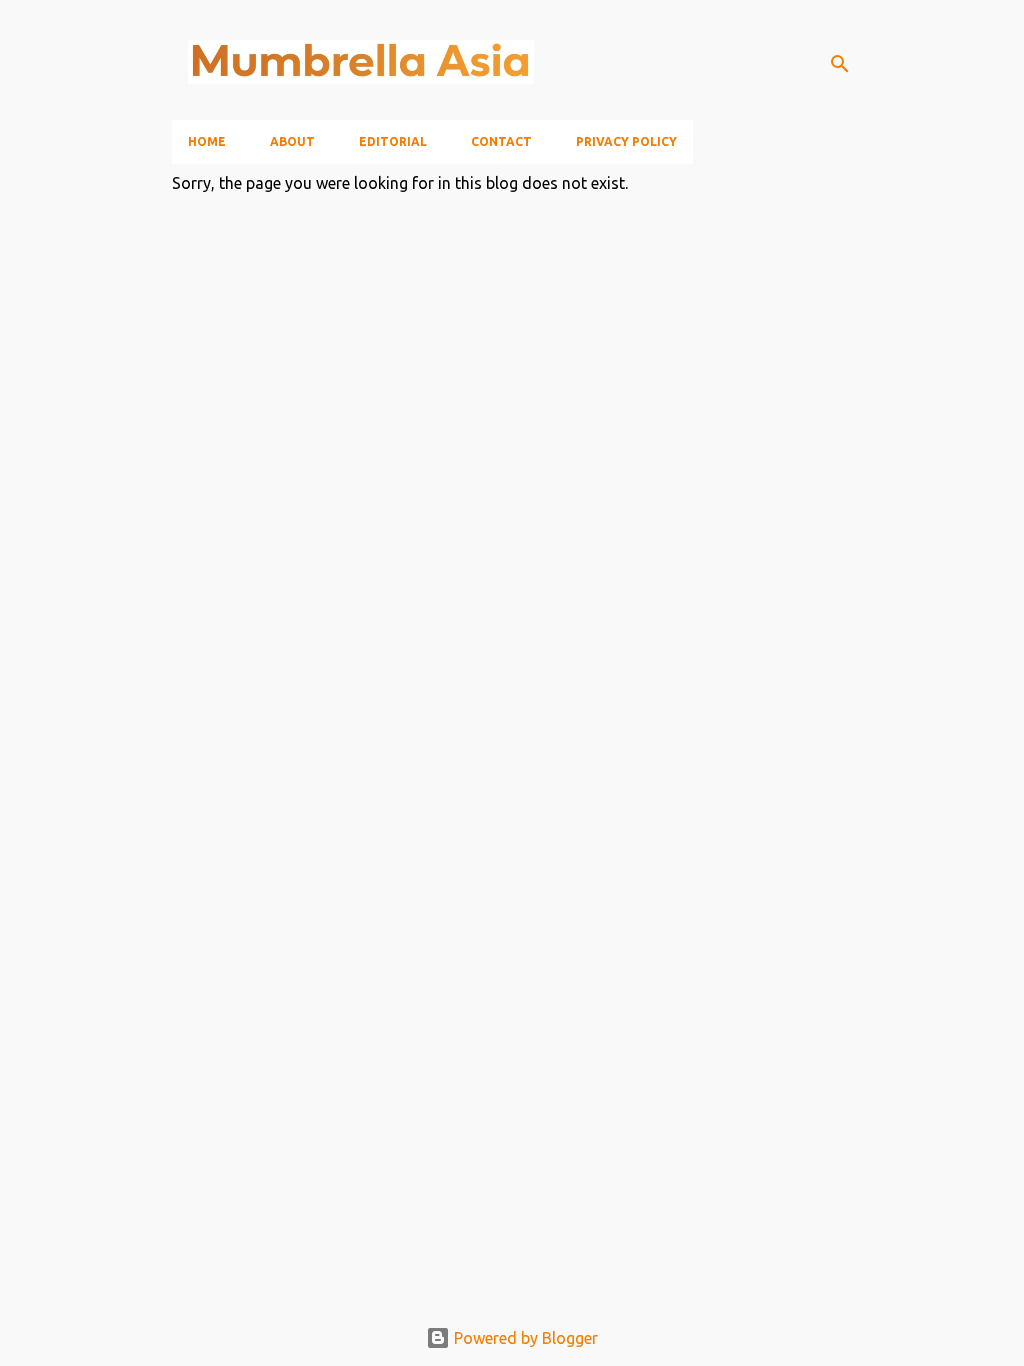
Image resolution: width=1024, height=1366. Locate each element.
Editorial (393, 141)
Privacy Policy (626, 141)
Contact (501, 141)
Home (207, 141)
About (292, 141)
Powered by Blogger (524, 1338)
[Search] (840, 64)
